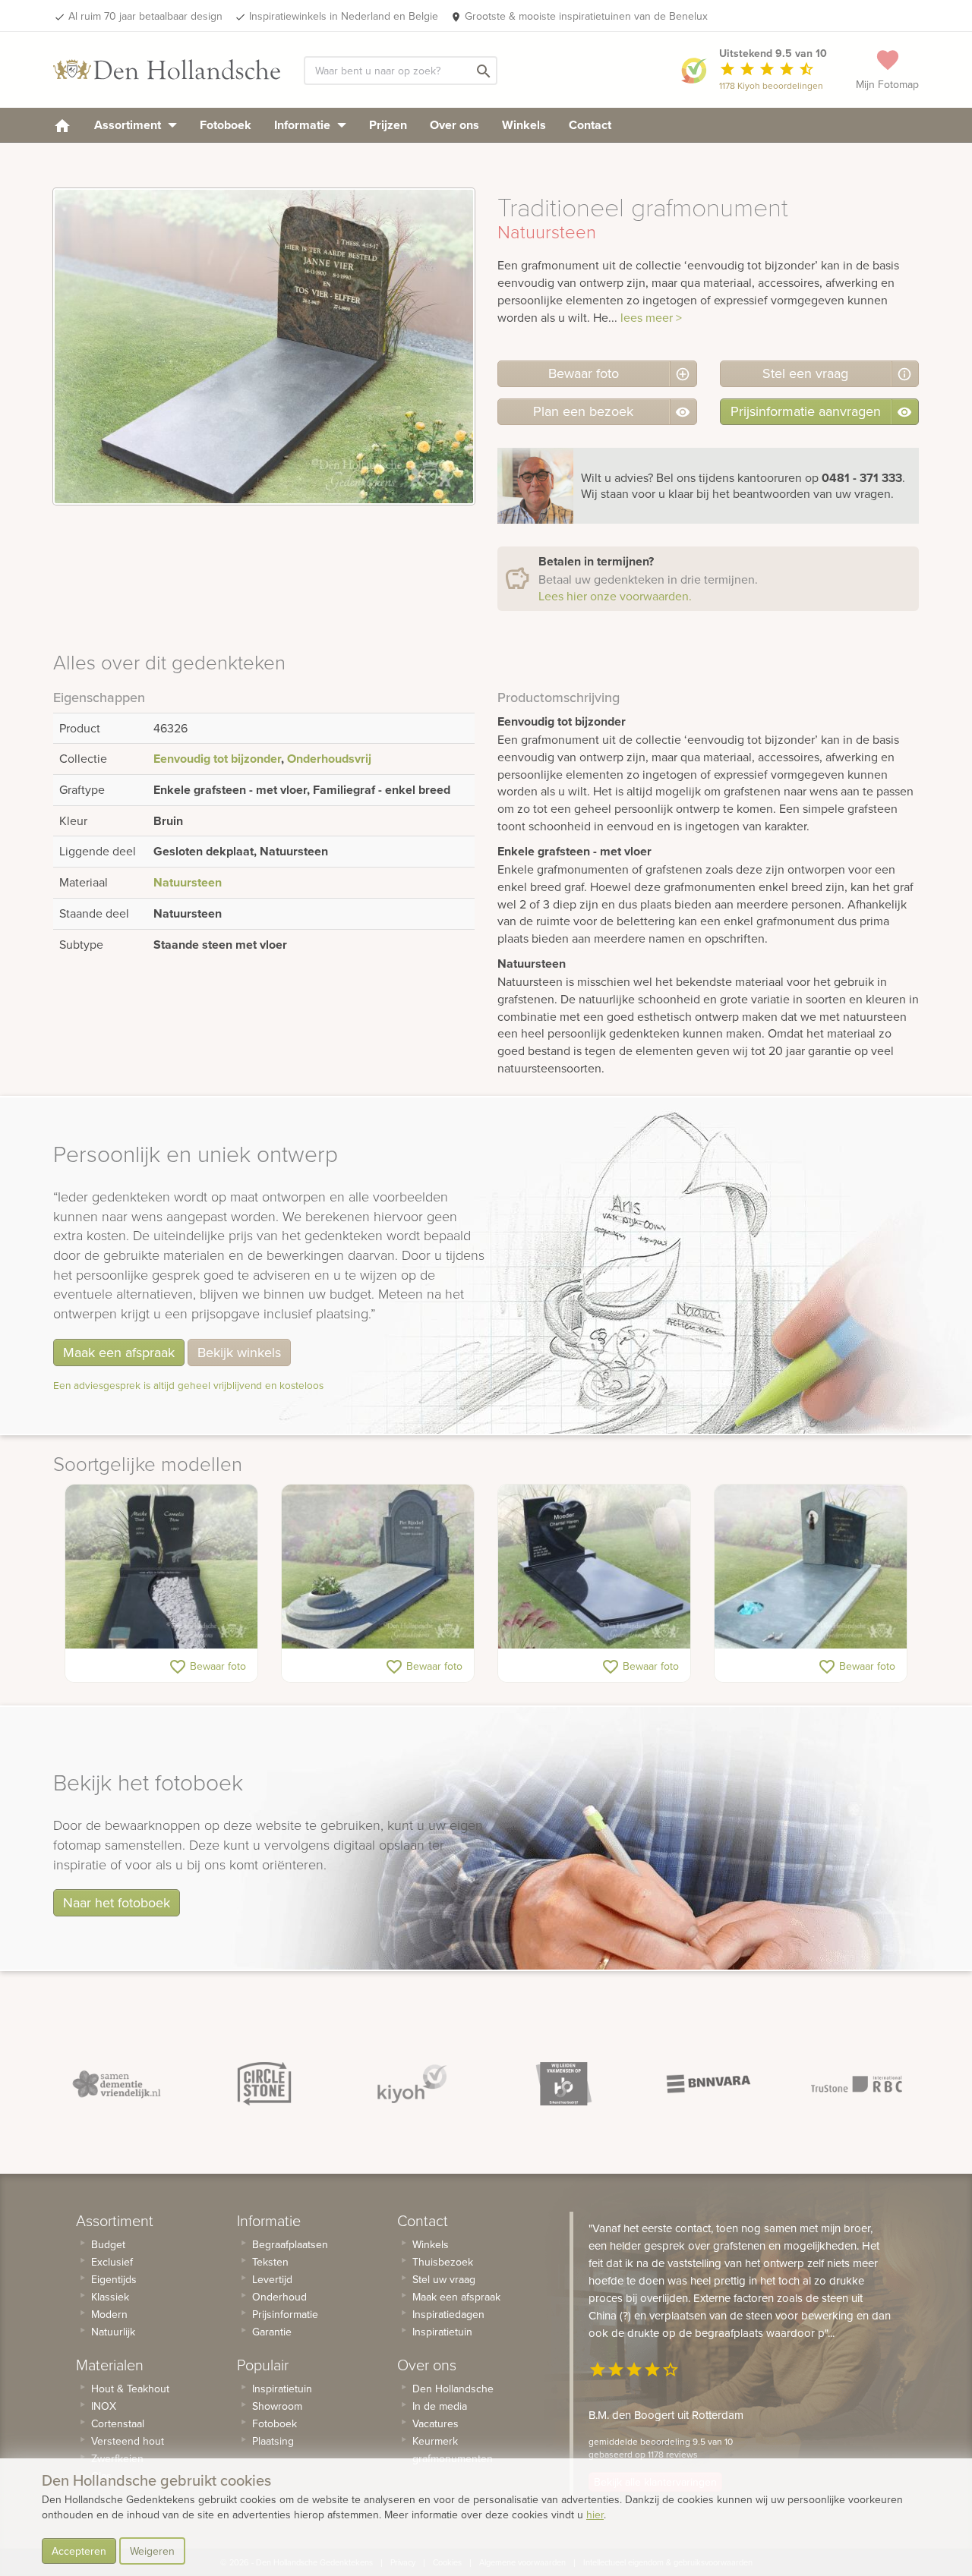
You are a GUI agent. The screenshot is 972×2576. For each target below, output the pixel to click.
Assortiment (129, 125)
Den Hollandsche (453, 2389)
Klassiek (110, 2297)
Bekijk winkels (239, 1352)
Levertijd (272, 2279)
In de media (440, 2406)
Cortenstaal (118, 2423)
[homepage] (62, 125)
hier (595, 2515)
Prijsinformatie (285, 2314)
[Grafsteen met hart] (594, 1567)
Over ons (454, 125)
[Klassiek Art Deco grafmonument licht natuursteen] (378, 1567)
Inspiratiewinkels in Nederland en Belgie (344, 16)
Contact (590, 125)
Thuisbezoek (443, 2262)
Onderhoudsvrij (329, 759)
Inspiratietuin (282, 2389)
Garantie (272, 2332)
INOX (104, 2406)
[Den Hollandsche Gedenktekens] (167, 70)
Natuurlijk (113, 2332)
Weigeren (152, 2551)
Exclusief (112, 2262)
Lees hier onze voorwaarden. (615, 596)
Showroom (277, 2406)
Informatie (304, 125)
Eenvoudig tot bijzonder (217, 759)
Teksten (270, 2262)
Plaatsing (273, 2441)
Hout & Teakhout (130, 2389)
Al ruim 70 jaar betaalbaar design (145, 16)
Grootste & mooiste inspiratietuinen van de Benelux (586, 16)
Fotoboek (226, 125)
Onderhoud (279, 2297)
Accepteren (79, 2551)
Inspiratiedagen (448, 2314)
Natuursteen (188, 882)
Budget (108, 2244)
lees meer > (651, 317)
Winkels (524, 125)
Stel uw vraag (444, 2279)
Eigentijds (114, 2279)
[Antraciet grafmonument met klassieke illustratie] (161, 1567)
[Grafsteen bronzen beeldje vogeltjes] (811, 1567)
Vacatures (436, 2423)
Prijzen (388, 125)
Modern (109, 2314)
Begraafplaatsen (290, 2244)
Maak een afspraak (119, 1352)
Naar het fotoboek (117, 1902)
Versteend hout (128, 2441)
